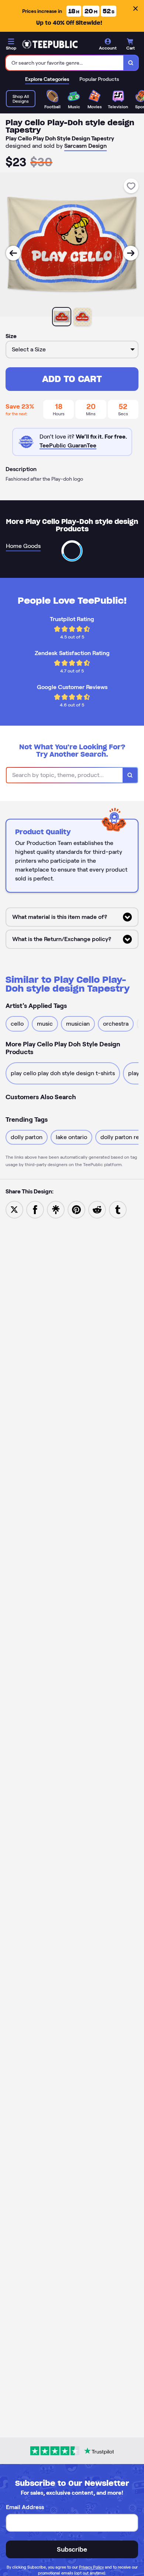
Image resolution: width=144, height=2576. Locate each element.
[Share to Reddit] (97, 1209)
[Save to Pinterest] (76, 1209)
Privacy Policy (91, 2567)
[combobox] (65, 63)
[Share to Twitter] (14, 1209)
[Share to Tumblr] (118, 1209)
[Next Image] (131, 253)
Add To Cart (72, 379)
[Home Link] (50, 44)
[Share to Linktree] (56, 1209)
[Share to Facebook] (35, 1209)
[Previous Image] (13, 253)
